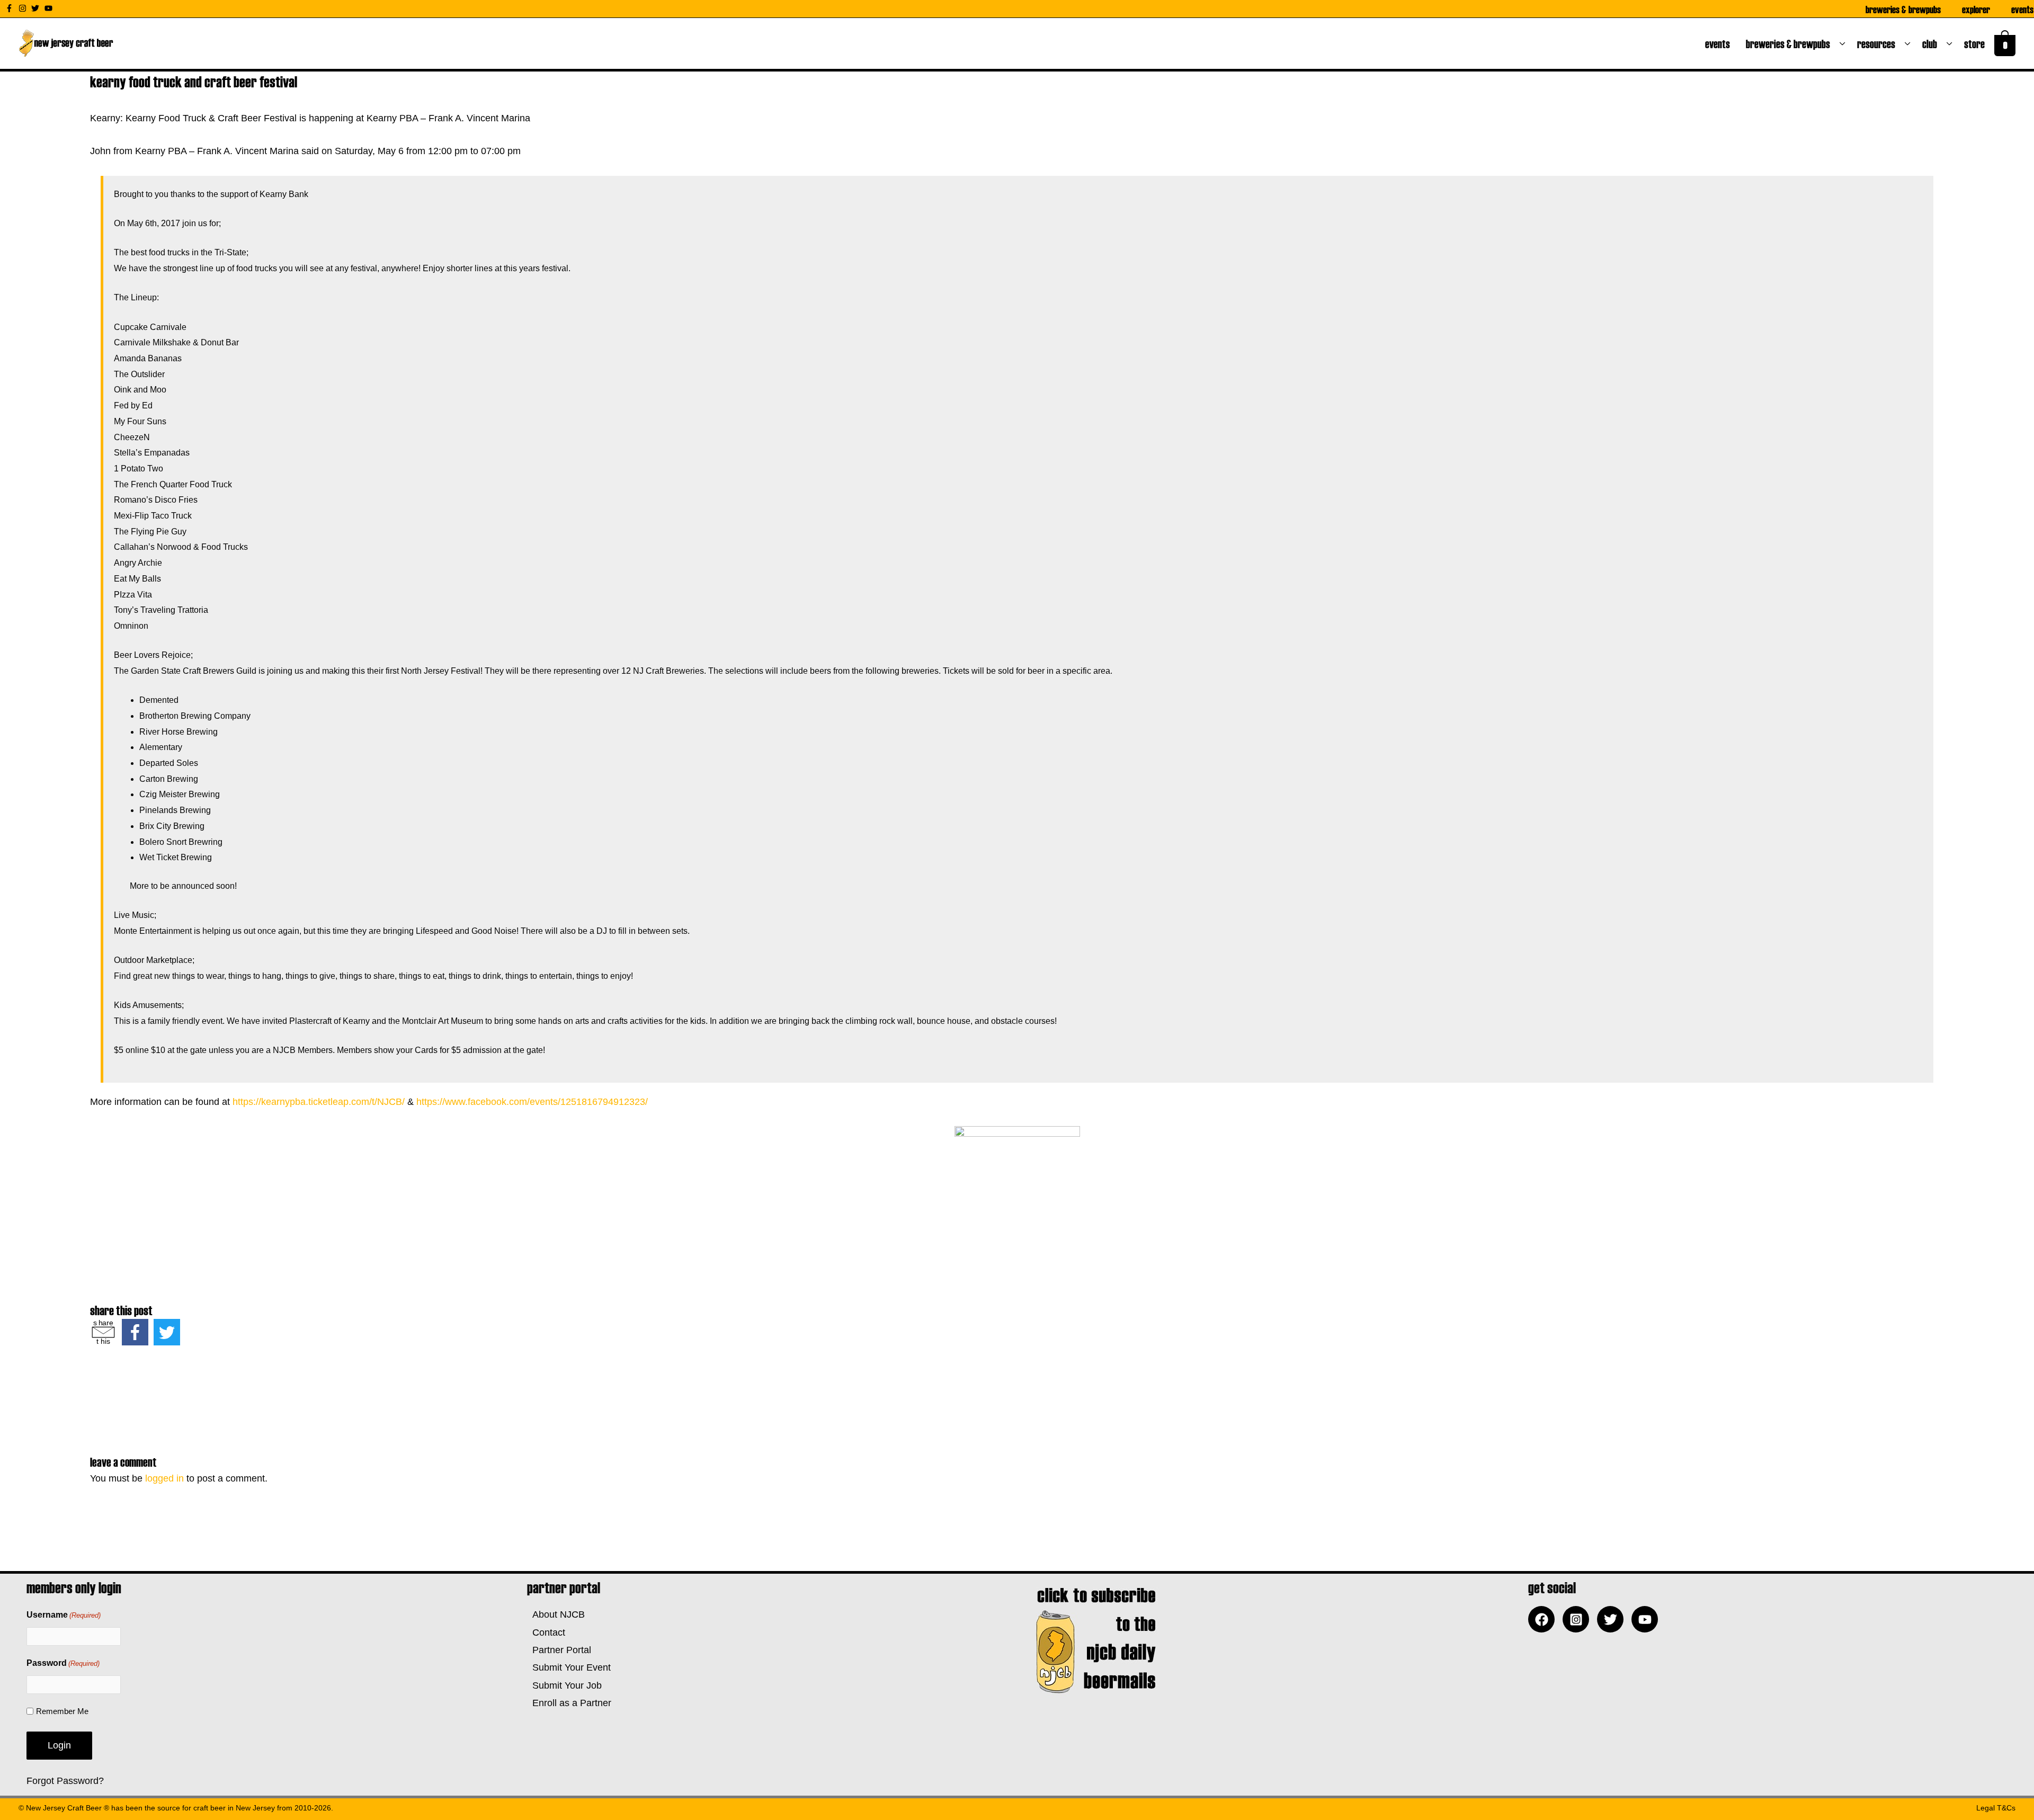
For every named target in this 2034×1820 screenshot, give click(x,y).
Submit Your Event (569, 1667)
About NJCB (556, 1614)
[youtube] (50, 8)
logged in (164, 1478)
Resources (1878, 43)
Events (2022, 9)
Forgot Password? (65, 1781)
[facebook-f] (11, 8)
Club (1932, 43)
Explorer (1976, 9)
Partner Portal (559, 1650)
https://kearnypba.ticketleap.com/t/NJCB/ (319, 1102)
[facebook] (1544, 1619)
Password (63, 1663)
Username (64, 1615)
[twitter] (37, 8)
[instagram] (24, 8)
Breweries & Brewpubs (1903, 9)
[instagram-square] (1578, 1619)
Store (1977, 43)
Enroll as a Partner (569, 1703)
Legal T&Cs (1996, 1808)
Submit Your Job (564, 1685)
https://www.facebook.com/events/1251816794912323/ (532, 1102)
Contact (546, 1632)
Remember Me (62, 1711)
